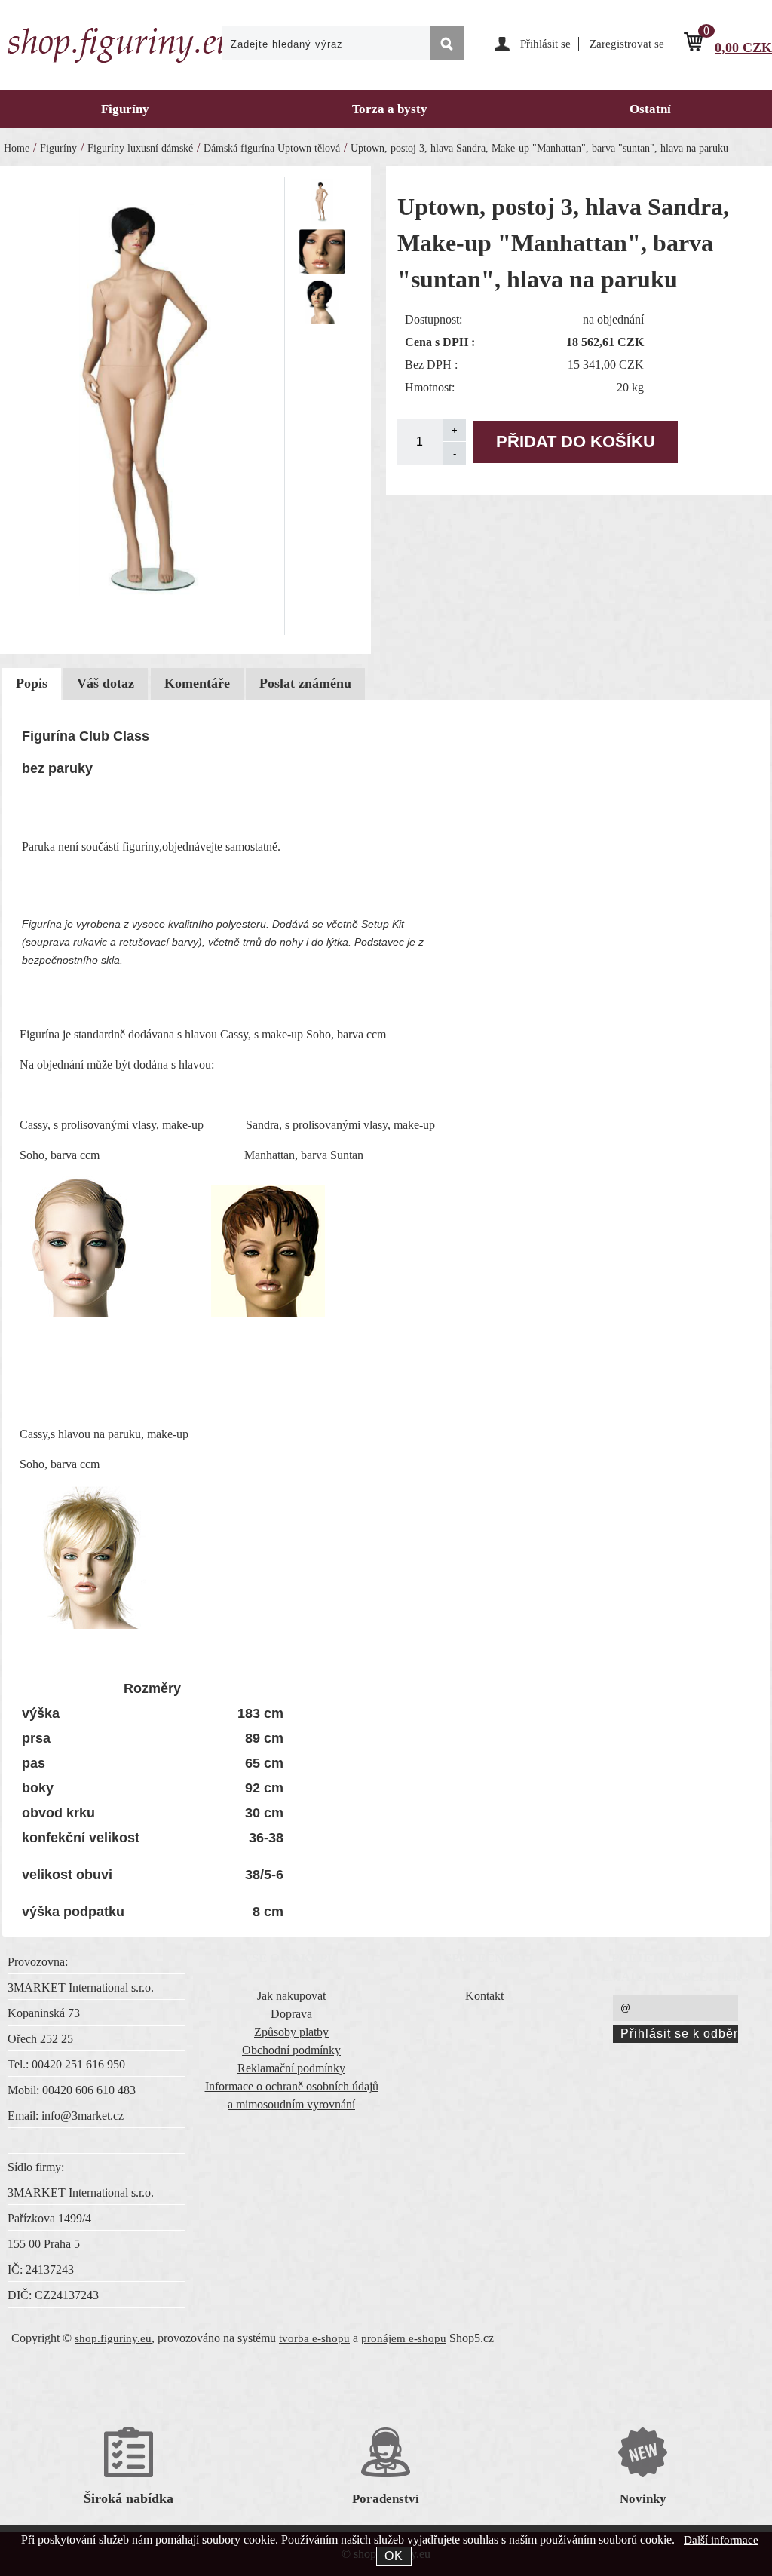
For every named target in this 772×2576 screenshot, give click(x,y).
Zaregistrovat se (627, 44)
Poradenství (386, 2499)
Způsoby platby (291, 2032)
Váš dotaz (106, 683)
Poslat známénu (305, 683)
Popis (32, 683)
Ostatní (650, 109)
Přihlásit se (545, 44)
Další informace (721, 2540)
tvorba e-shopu (314, 2338)
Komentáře (197, 683)
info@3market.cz (83, 2116)
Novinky (643, 2499)
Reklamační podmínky (291, 2068)
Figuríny (125, 109)
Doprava (291, 2014)
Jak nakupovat (291, 1996)
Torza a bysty (390, 109)
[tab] (32, 684)
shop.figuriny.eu (113, 2338)
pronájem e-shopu (404, 2338)
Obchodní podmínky (291, 2050)
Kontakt (484, 1996)
